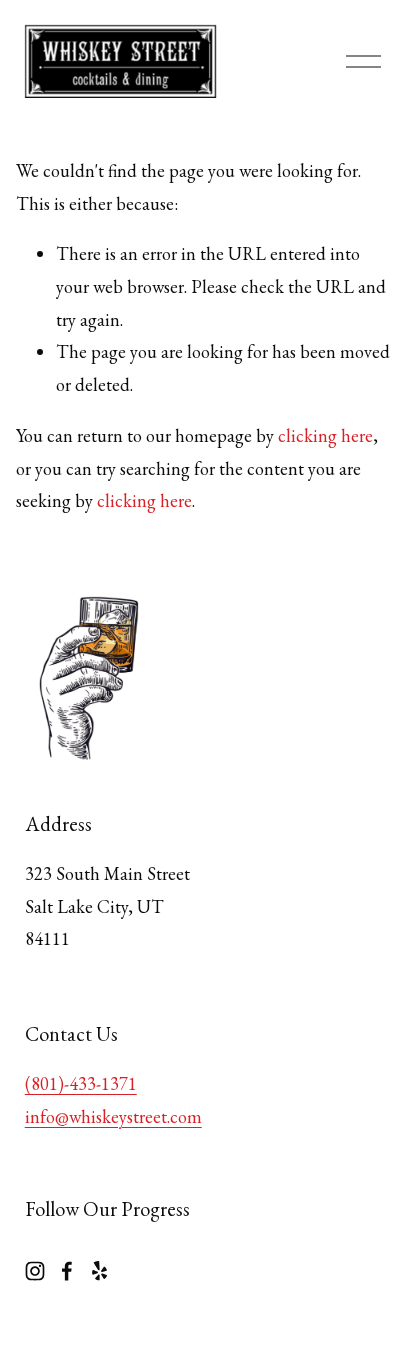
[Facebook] (67, 1271)
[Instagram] (35, 1271)
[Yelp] (99, 1271)
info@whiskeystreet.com (113, 1116)
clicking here (325, 435)
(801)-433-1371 (81, 1083)
